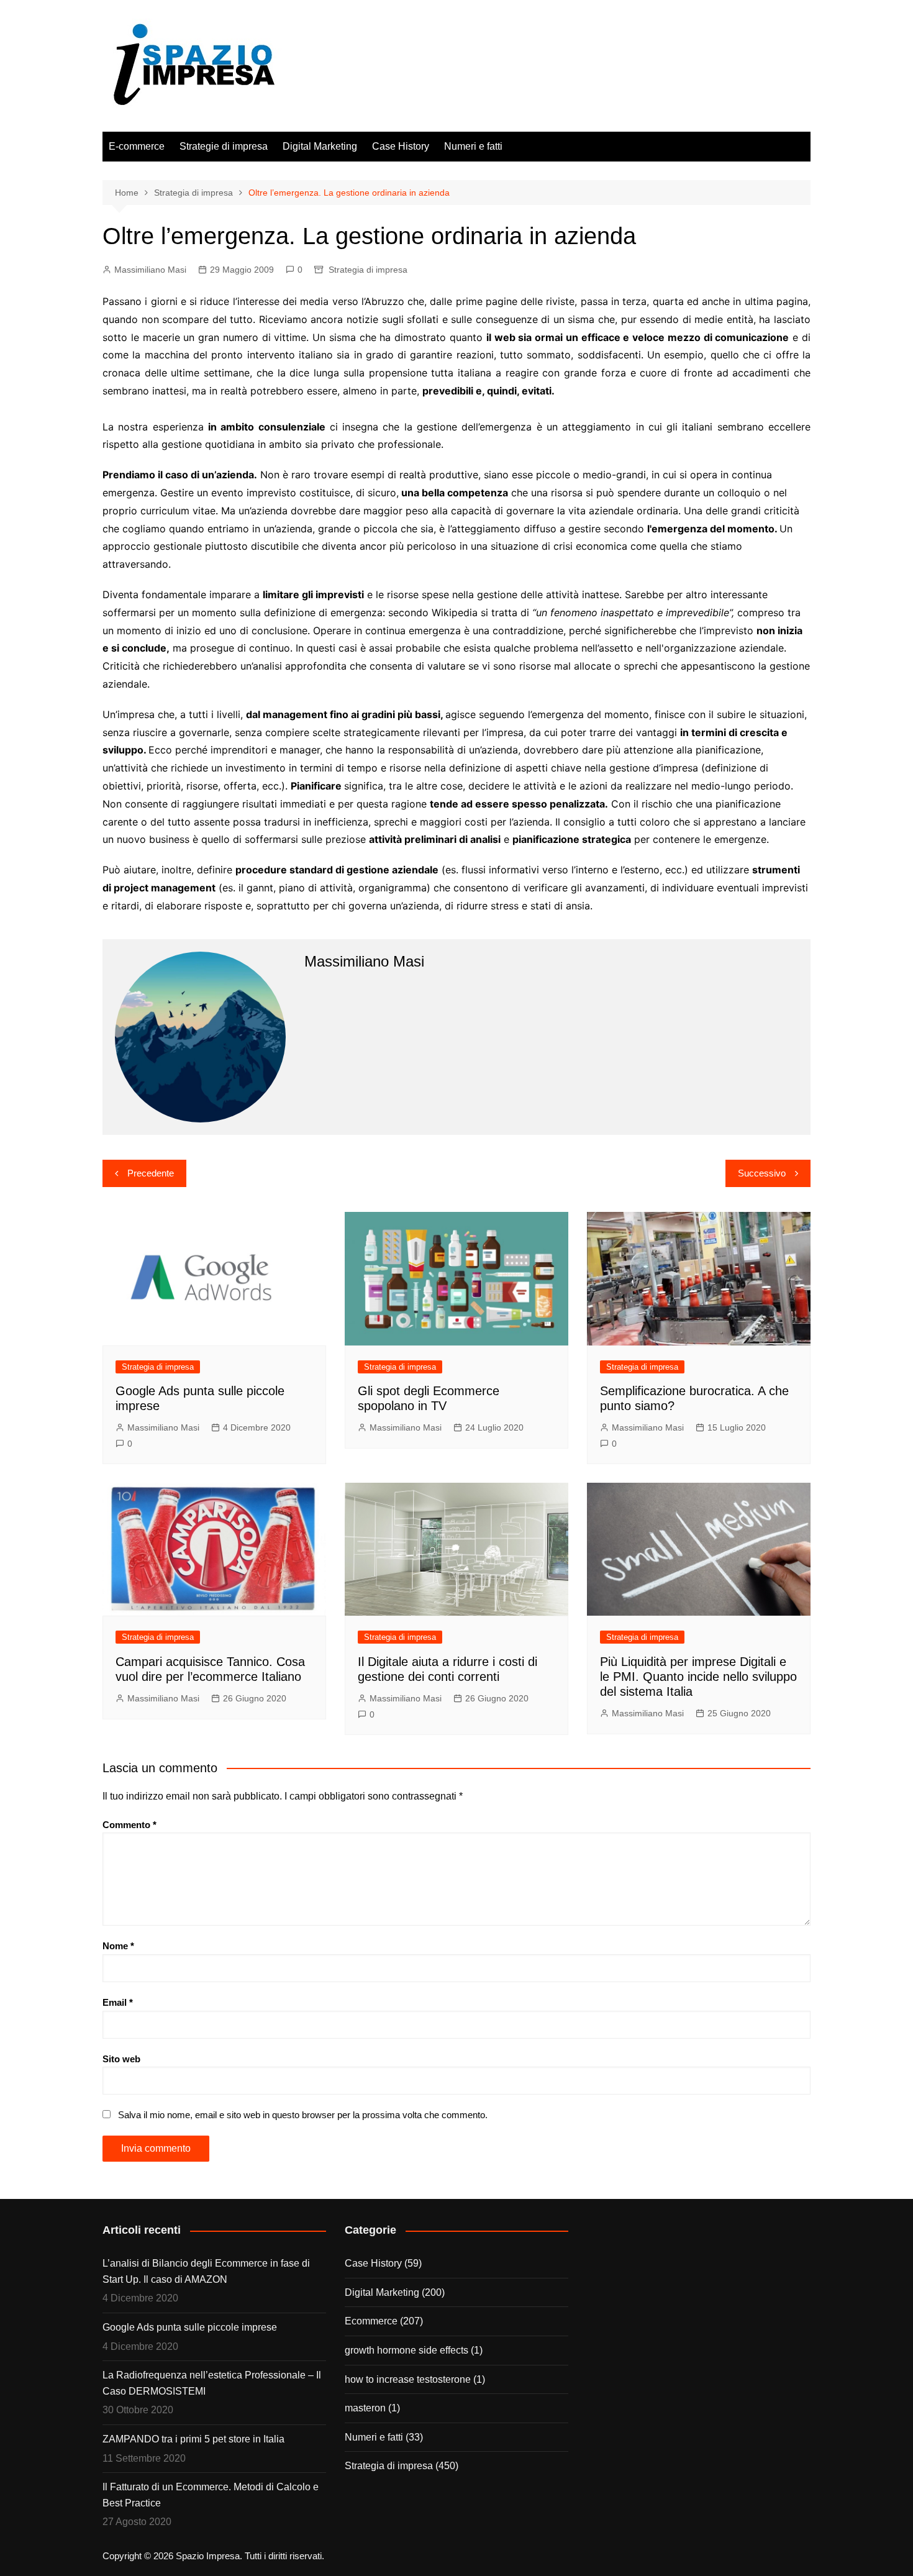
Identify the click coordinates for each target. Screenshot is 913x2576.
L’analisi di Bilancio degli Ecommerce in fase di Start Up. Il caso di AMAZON (206, 2271)
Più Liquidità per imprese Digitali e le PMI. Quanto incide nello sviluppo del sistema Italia (698, 1677)
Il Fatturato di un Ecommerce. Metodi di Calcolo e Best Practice (211, 2495)
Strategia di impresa (368, 270)
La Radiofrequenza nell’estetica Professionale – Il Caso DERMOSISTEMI (212, 2383)
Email (118, 2002)
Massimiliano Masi (150, 270)
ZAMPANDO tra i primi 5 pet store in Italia (193, 2439)
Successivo (762, 1173)
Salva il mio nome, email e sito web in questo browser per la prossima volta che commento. (303, 2115)
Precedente (151, 1173)
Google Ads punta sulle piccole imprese (190, 2327)
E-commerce (137, 146)
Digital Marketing (320, 146)
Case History (401, 146)
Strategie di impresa (224, 146)
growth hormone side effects (407, 2350)
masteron (365, 2408)
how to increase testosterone (408, 2379)
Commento (129, 1825)
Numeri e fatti (473, 146)
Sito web (121, 2059)
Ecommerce (371, 2321)
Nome (118, 1946)
